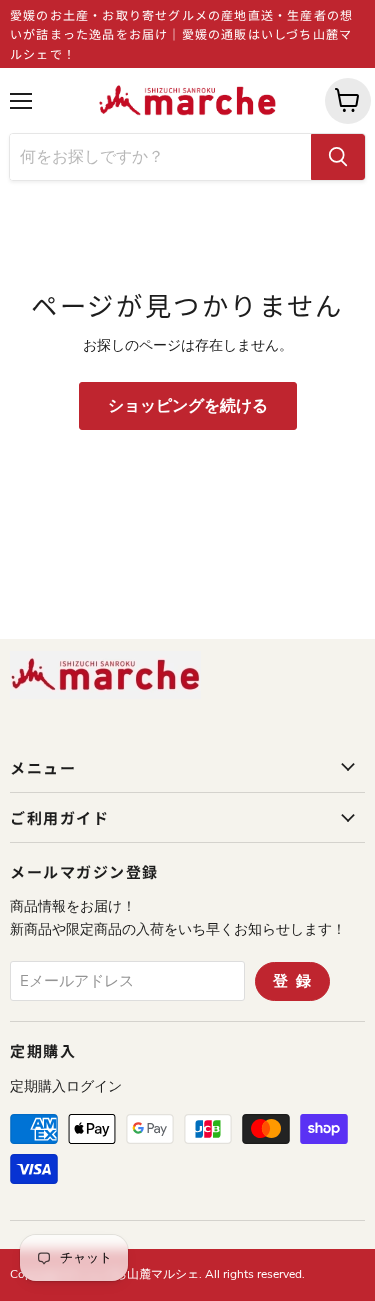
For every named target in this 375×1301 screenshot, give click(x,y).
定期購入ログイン (66, 1086)
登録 (296, 981)
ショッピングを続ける (188, 406)
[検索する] (338, 157)
